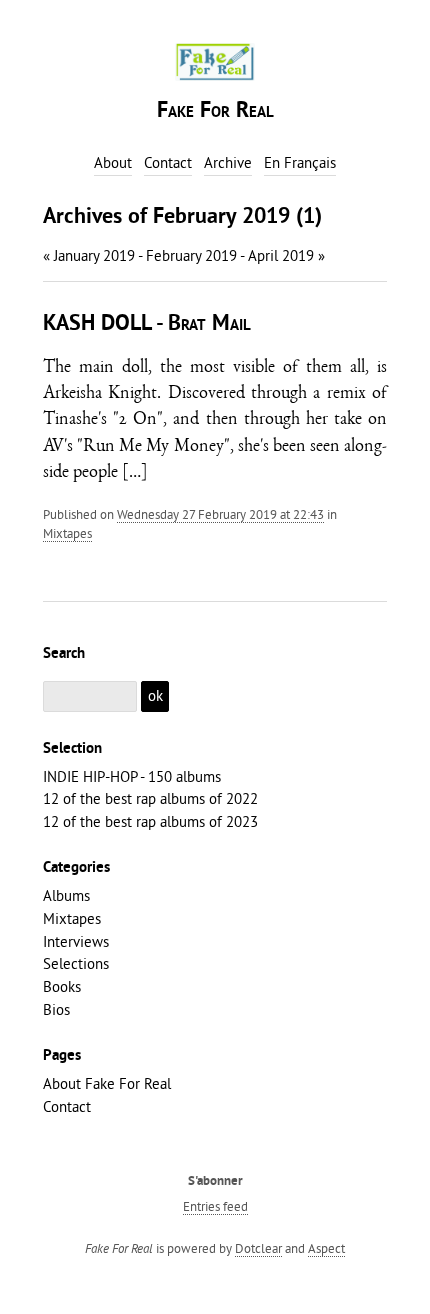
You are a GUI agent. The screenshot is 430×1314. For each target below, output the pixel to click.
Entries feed (215, 1206)
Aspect (326, 1248)
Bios (56, 1009)
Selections (76, 963)
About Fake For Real (107, 1083)
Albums (66, 895)
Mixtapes (67, 533)
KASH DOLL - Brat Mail (147, 324)
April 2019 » (286, 255)
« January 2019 (89, 255)
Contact (67, 1106)
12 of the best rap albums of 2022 (150, 798)
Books (62, 986)
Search (64, 654)
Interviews (76, 941)
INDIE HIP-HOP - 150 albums (132, 776)
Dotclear (258, 1248)
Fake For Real (215, 111)
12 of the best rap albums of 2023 (150, 821)
